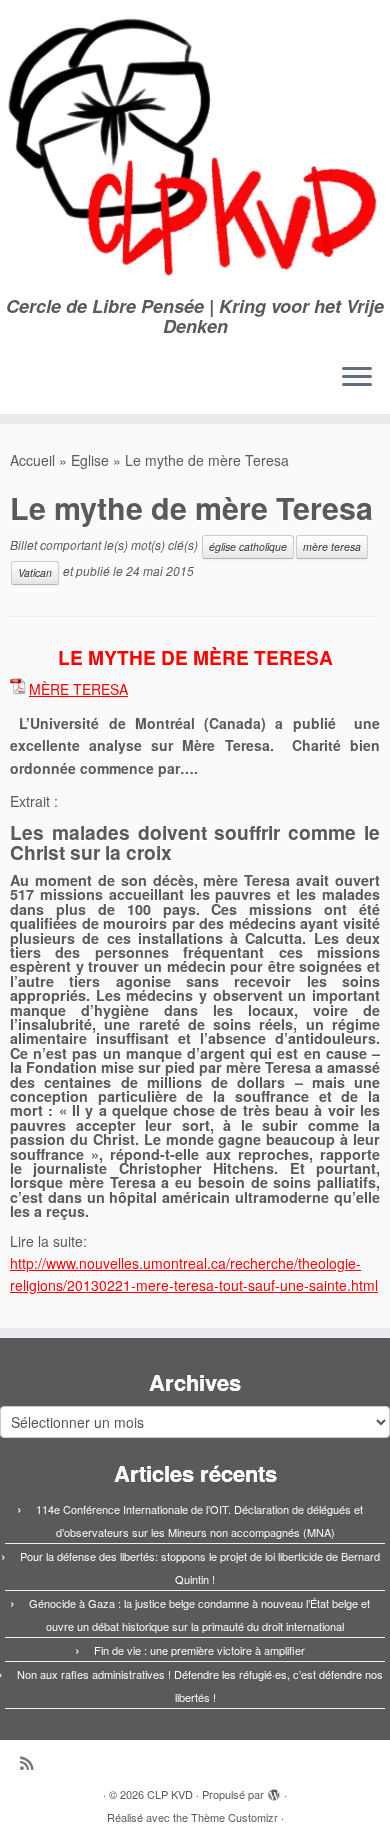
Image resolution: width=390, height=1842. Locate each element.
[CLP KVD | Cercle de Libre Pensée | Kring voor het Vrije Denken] (195, 148)
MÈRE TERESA (78, 689)
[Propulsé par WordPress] (274, 1790)
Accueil (32, 460)
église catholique (248, 546)
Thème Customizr (234, 1817)
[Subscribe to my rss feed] (31, 1762)
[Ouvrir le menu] (357, 378)
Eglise (90, 460)
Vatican (35, 572)
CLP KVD (170, 1794)
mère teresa (332, 546)
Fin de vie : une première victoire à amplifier (199, 1650)
